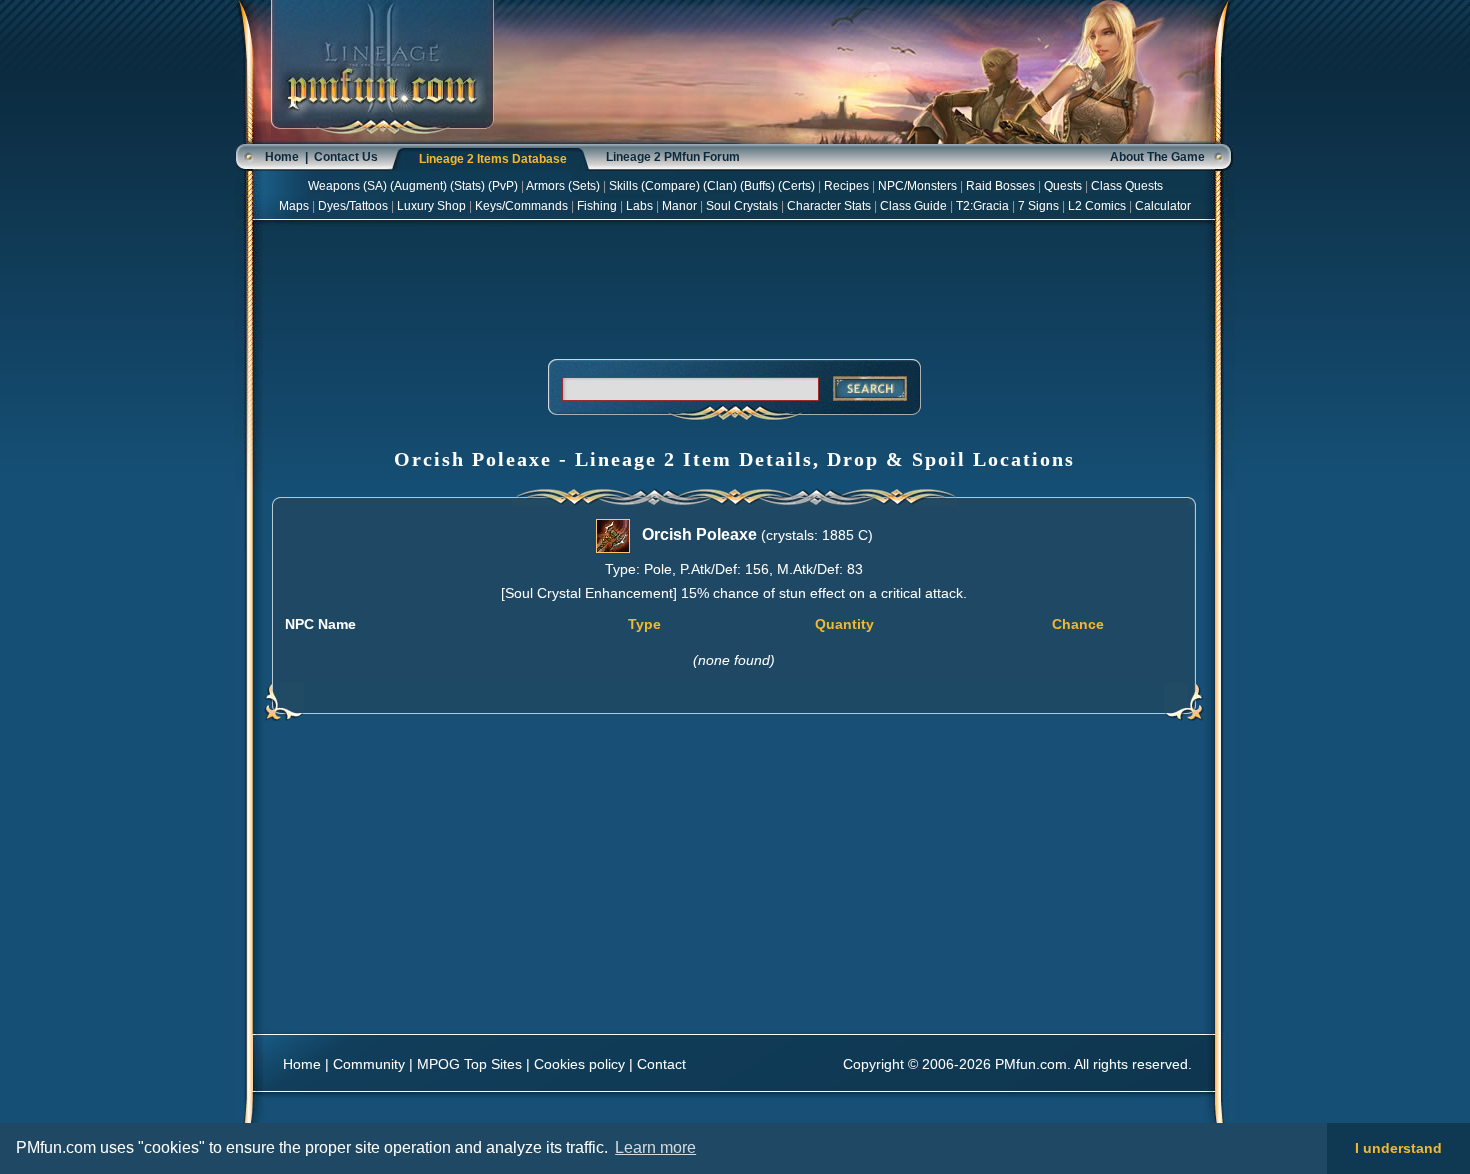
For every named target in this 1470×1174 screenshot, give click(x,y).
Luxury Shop (431, 206)
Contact (661, 1064)
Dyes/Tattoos (353, 206)
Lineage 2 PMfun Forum (673, 157)
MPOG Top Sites (469, 1064)
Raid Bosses (1000, 186)
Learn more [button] (655, 1147)
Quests (1063, 186)
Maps (294, 206)
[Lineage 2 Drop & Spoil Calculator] (382, 140)
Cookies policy (579, 1064)
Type (644, 624)
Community (369, 1064)
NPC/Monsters (917, 186)
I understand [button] (1398, 1148)
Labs (639, 206)
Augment (418, 186)
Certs (796, 186)
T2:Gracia (982, 206)
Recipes (846, 186)
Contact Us (346, 157)
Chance (1078, 624)
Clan (720, 186)
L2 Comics (1097, 206)
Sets (584, 186)
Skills (623, 186)
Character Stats (829, 206)
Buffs (757, 186)
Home (282, 157)
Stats (467, 186)
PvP (503, 186)
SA (375, 186)
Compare (670, 186)
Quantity (844, 624)
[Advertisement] (734, 286)
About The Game (1157, 157)
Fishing (597, 206)
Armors (545, 186)
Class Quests (1127, 186)
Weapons (334, 186)
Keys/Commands (521, 206)
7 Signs (1038, 206)
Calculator (1163, 206)
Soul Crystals (742, 206)
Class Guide (913, 206)
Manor (679, 206)
